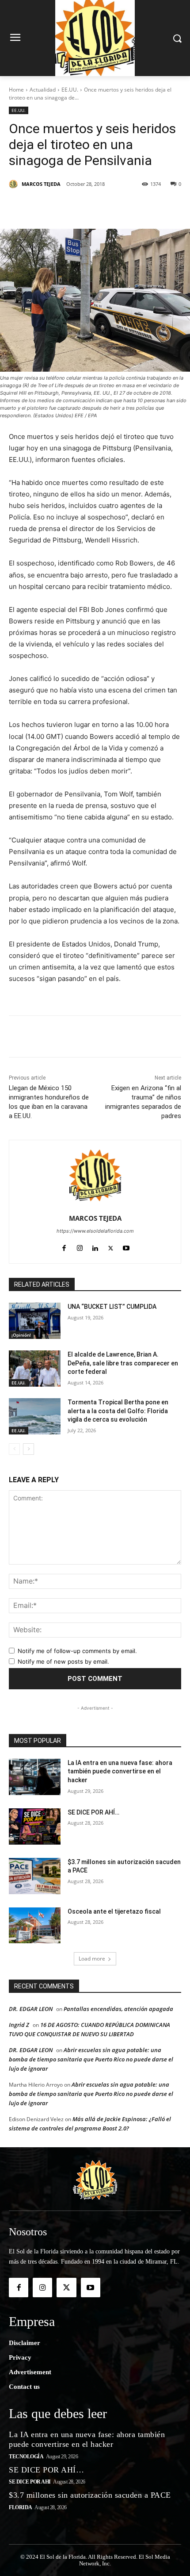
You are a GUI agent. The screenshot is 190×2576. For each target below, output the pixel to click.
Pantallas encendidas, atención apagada (118, 2009)
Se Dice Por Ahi (30, 2482)
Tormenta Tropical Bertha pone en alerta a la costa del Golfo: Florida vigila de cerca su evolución (118, 1411)
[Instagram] (80, 1246)
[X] (66, 207)
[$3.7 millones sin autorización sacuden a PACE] (35, 1876)
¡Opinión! (21, 1335)
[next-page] (28, 1449)
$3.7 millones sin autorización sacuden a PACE (90, 2495)
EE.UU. (70, 90)
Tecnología (26, 2457)
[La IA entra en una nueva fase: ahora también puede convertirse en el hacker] (35, 1777)
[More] (168, 207)
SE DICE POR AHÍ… (93, 1812)
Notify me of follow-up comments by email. (77, 1651)
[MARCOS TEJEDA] (15, 184)
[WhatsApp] (147, 207)
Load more (92, 1959)
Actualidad (43, 90)
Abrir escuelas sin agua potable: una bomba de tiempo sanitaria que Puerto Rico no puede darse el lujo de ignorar (91, 2059)
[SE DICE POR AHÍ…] (35, 1826)
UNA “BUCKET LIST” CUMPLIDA (112, 1307)
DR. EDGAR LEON (31, 2009)
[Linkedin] (106, 207)
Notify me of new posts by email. (63, 1661)
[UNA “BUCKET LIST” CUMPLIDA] (35, 1321)
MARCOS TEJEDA (41, 184)
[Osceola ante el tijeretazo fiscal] (35, 1926)
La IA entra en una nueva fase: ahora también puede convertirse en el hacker (120, 1771)
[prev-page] (14, 1449)
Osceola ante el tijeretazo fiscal (114, 1911)
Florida (21, 2507)
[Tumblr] (127, 207)
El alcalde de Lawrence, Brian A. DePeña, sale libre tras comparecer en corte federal (123, 1363)
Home (16, 90)
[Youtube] (126, 1246)
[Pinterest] (86, 207)
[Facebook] (46, 207)
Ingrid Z (19, 2025)
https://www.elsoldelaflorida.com (95, 1231)
